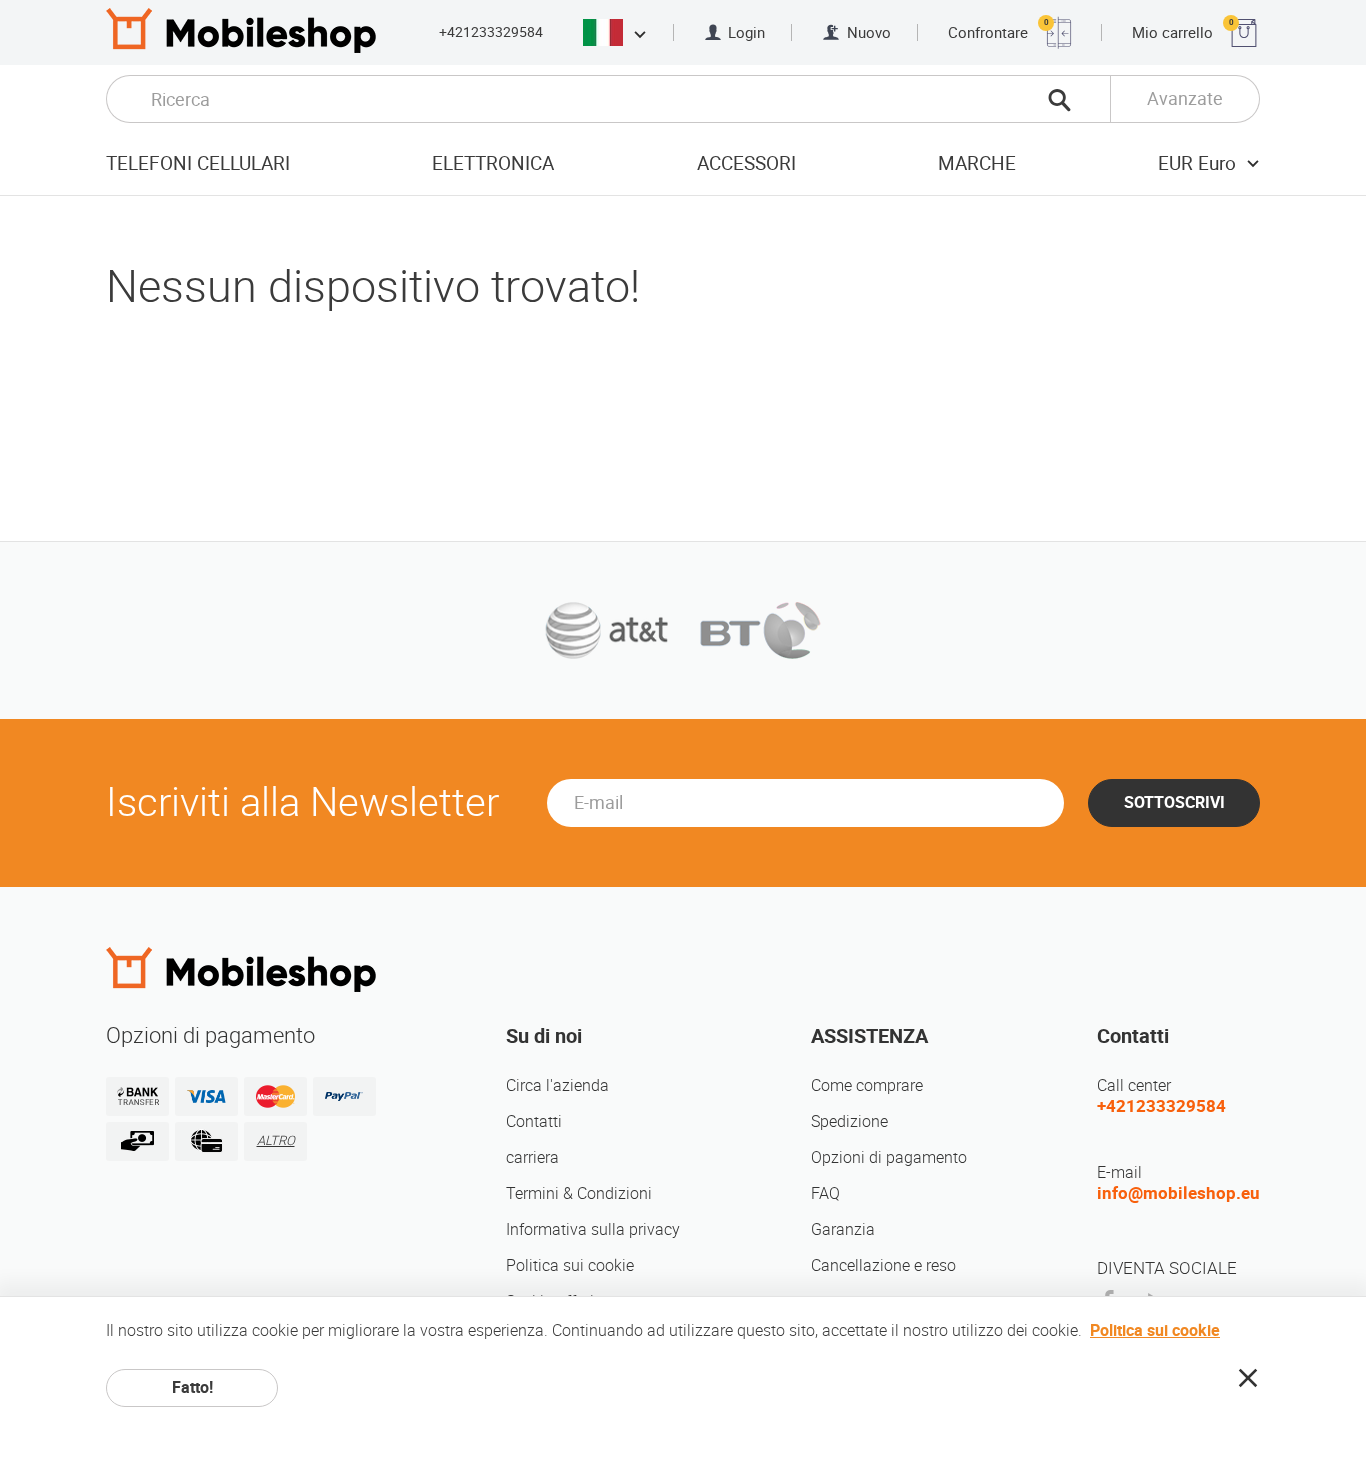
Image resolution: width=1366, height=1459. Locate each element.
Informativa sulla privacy (593, 1229)
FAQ (825, 1193)
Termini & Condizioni (579, 1193)
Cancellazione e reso (883, 1265)
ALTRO (276, 1140)
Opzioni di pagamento (889, 1157)
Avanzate (1185, 98)
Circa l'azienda (557, 1085)
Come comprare (867, 1085)
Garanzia (843, 1229)
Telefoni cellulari (198, 163)
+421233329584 (491, 32)
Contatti (534, 1121)
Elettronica (493, 163)
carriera (532, 1157)
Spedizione (849, 1121)
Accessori (746, 163)
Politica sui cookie (570, 1265)
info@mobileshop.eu (1178, 1193)
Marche (977, 163)
